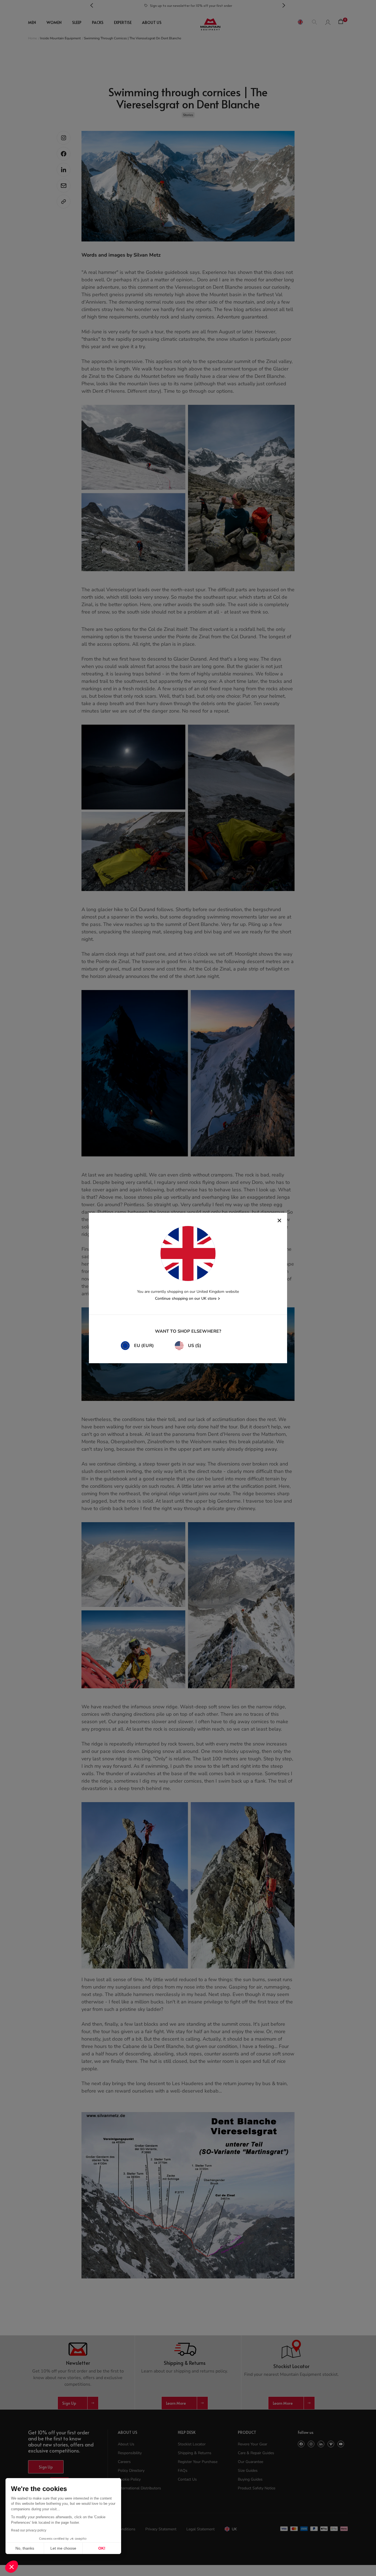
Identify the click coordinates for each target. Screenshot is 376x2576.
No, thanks (25, 2548)
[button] (12, 2567)
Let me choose (63, 2548)
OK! (102, 2548)
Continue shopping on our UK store (186, 1298)
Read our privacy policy (29, 2530)
